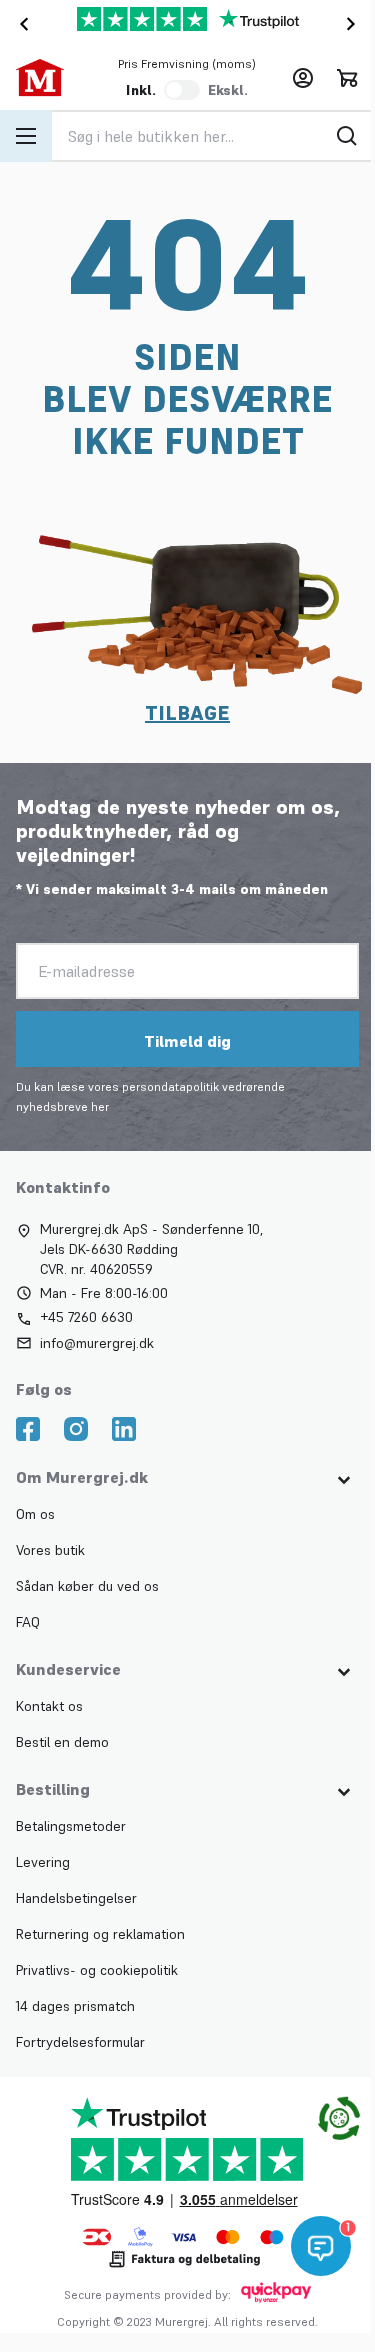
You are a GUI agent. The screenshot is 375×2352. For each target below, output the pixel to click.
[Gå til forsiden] (50, 78)
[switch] (182, 90)
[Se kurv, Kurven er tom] (347, 78)
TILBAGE (187, 713)
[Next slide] (355, 24)
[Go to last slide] (20, 24)
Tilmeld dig (187, 1041)
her (100, 1106)
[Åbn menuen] (26, 136)
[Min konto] (303, 78)
